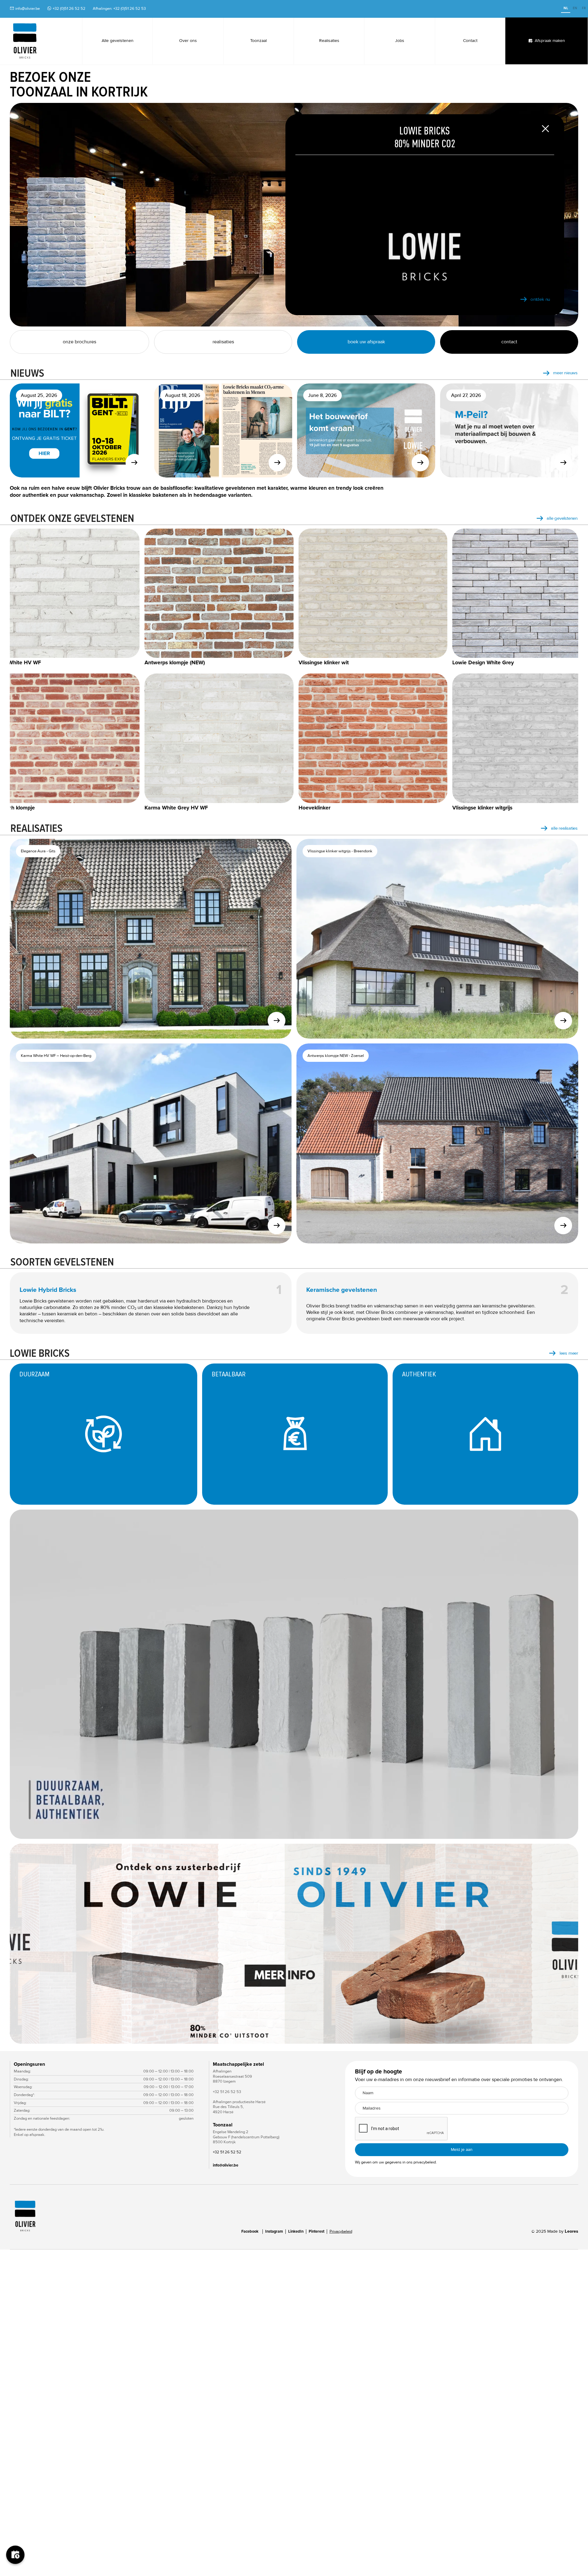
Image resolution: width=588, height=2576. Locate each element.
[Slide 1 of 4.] (294, 1944)
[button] (566, 1944)
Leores (571, 2231)
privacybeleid (425, 2162)
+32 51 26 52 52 (227, 2152)
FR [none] (584, 8)
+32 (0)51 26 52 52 (69, 9)
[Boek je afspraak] (15, 2561)
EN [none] (575, 8)
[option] (575, 9)
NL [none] (566, 8)
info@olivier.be (28, 9)
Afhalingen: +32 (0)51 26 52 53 (119, 9)
